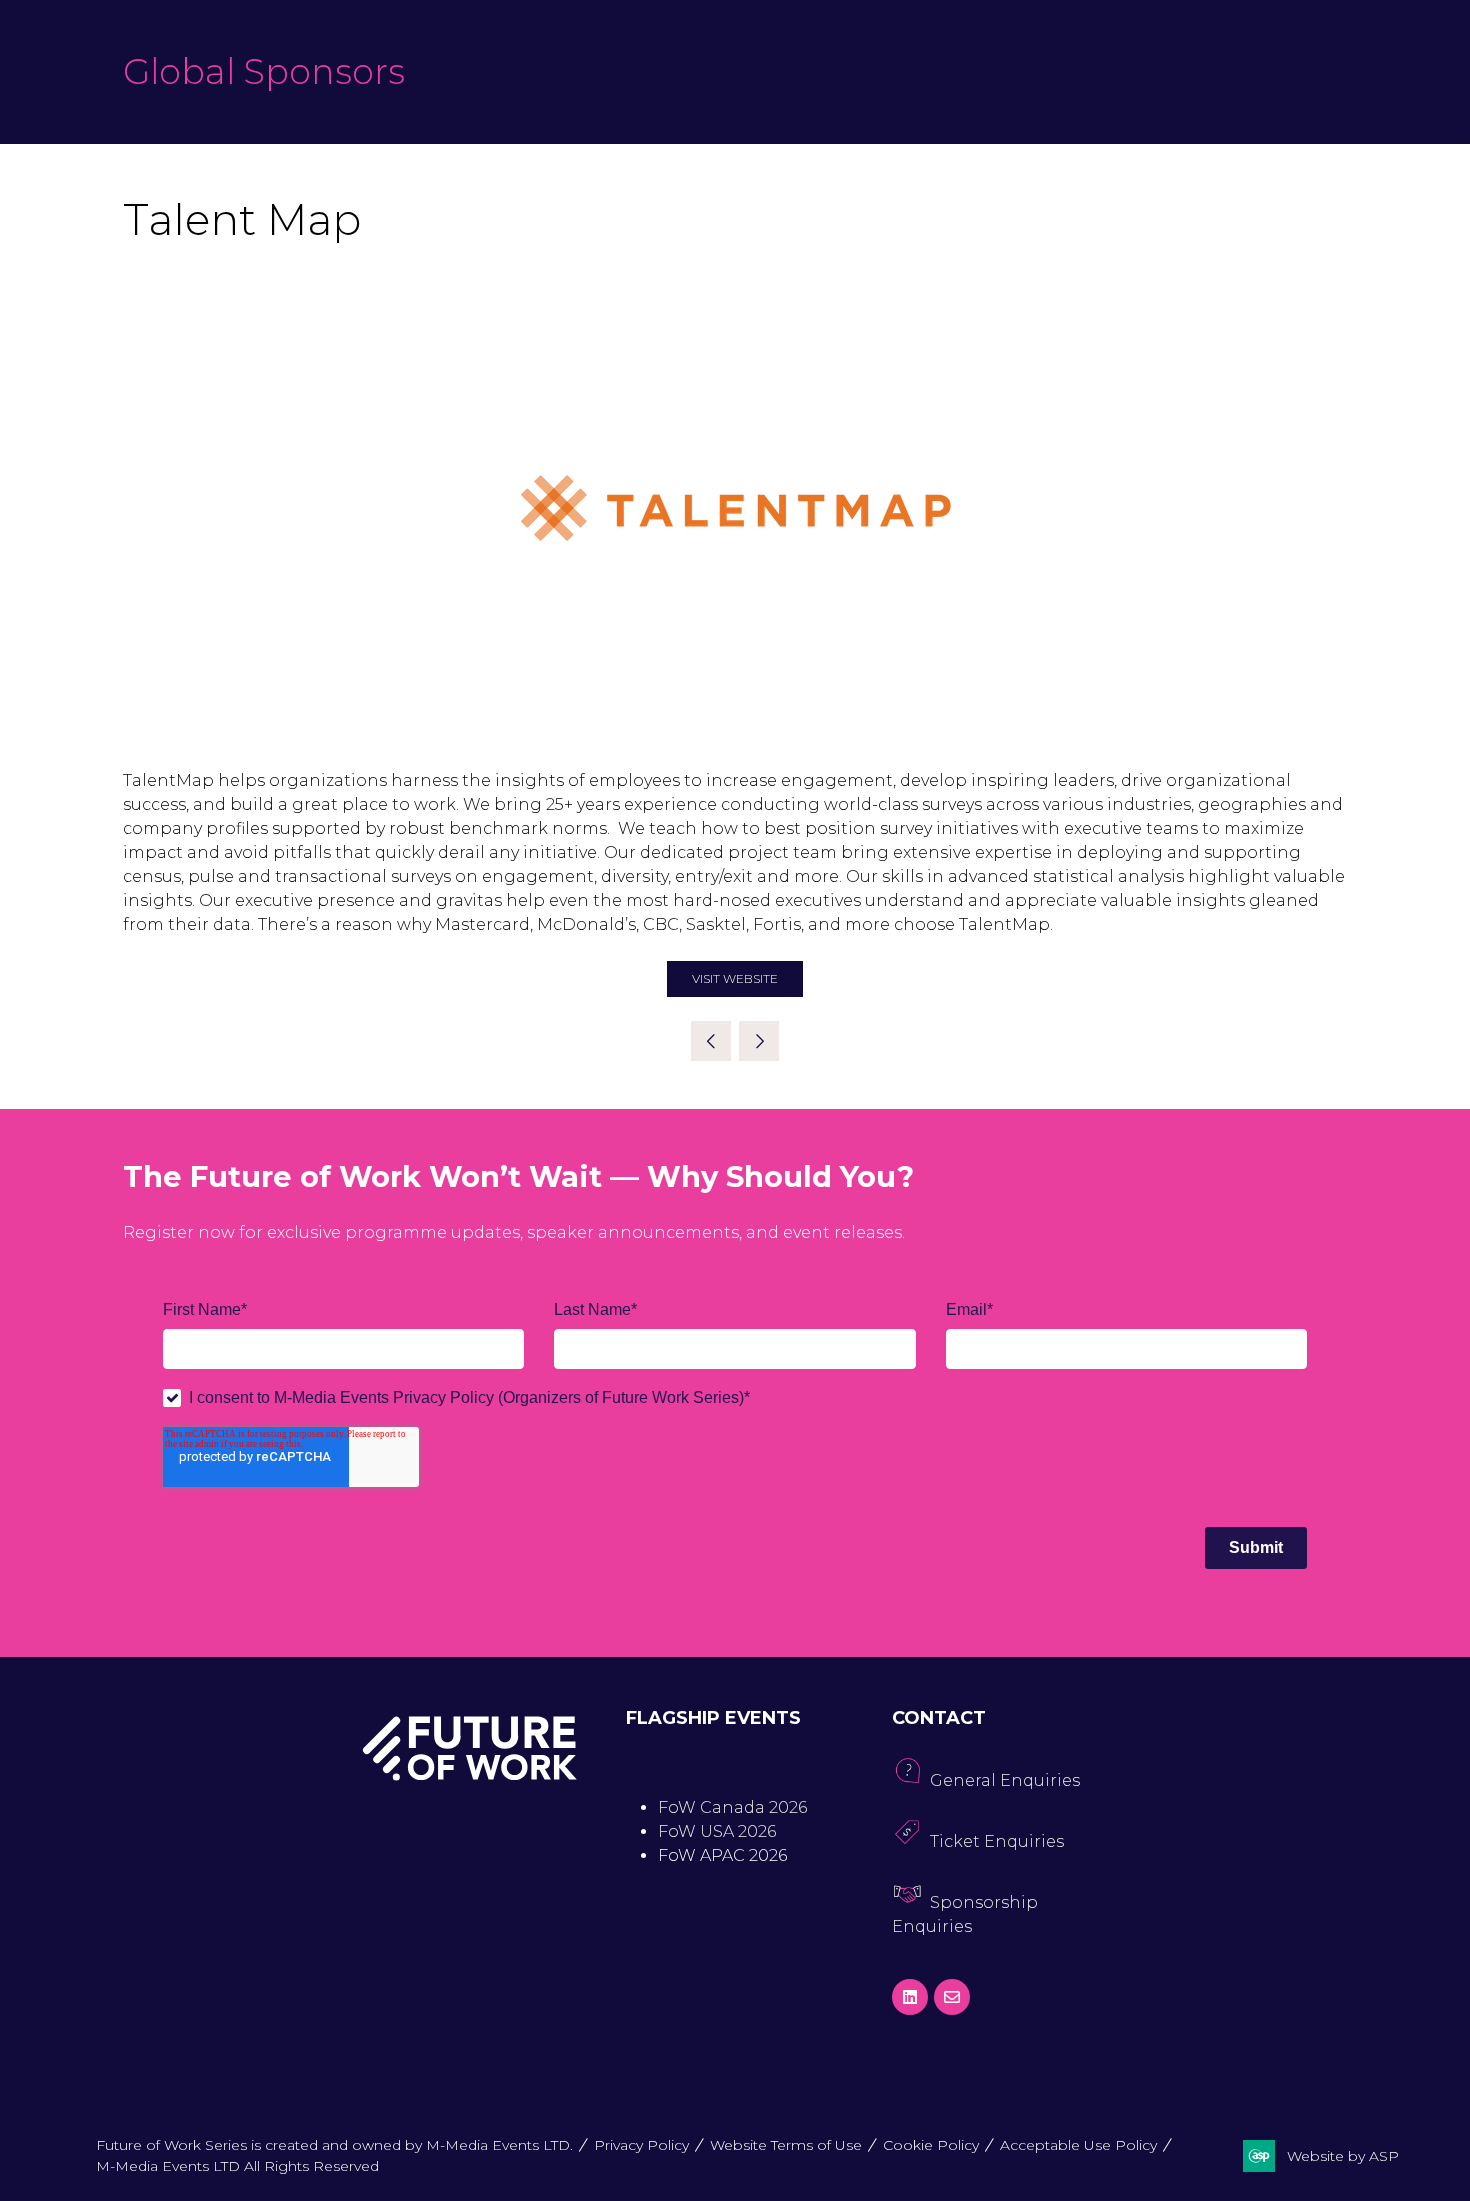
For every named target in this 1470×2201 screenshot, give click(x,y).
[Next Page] (759, 1041)
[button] (735, 979)
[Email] (952, 1997)
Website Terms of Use (786, 2145)
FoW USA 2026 (717, 1831)
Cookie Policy (931, 2145)
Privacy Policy (641, 2145)
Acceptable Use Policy (1078, 2145)
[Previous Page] (711, 1041)
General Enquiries (1005, 1780)
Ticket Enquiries (997, 1841)
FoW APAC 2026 (722, 1855)
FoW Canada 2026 (732, 1807)
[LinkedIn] (910, 1997)
